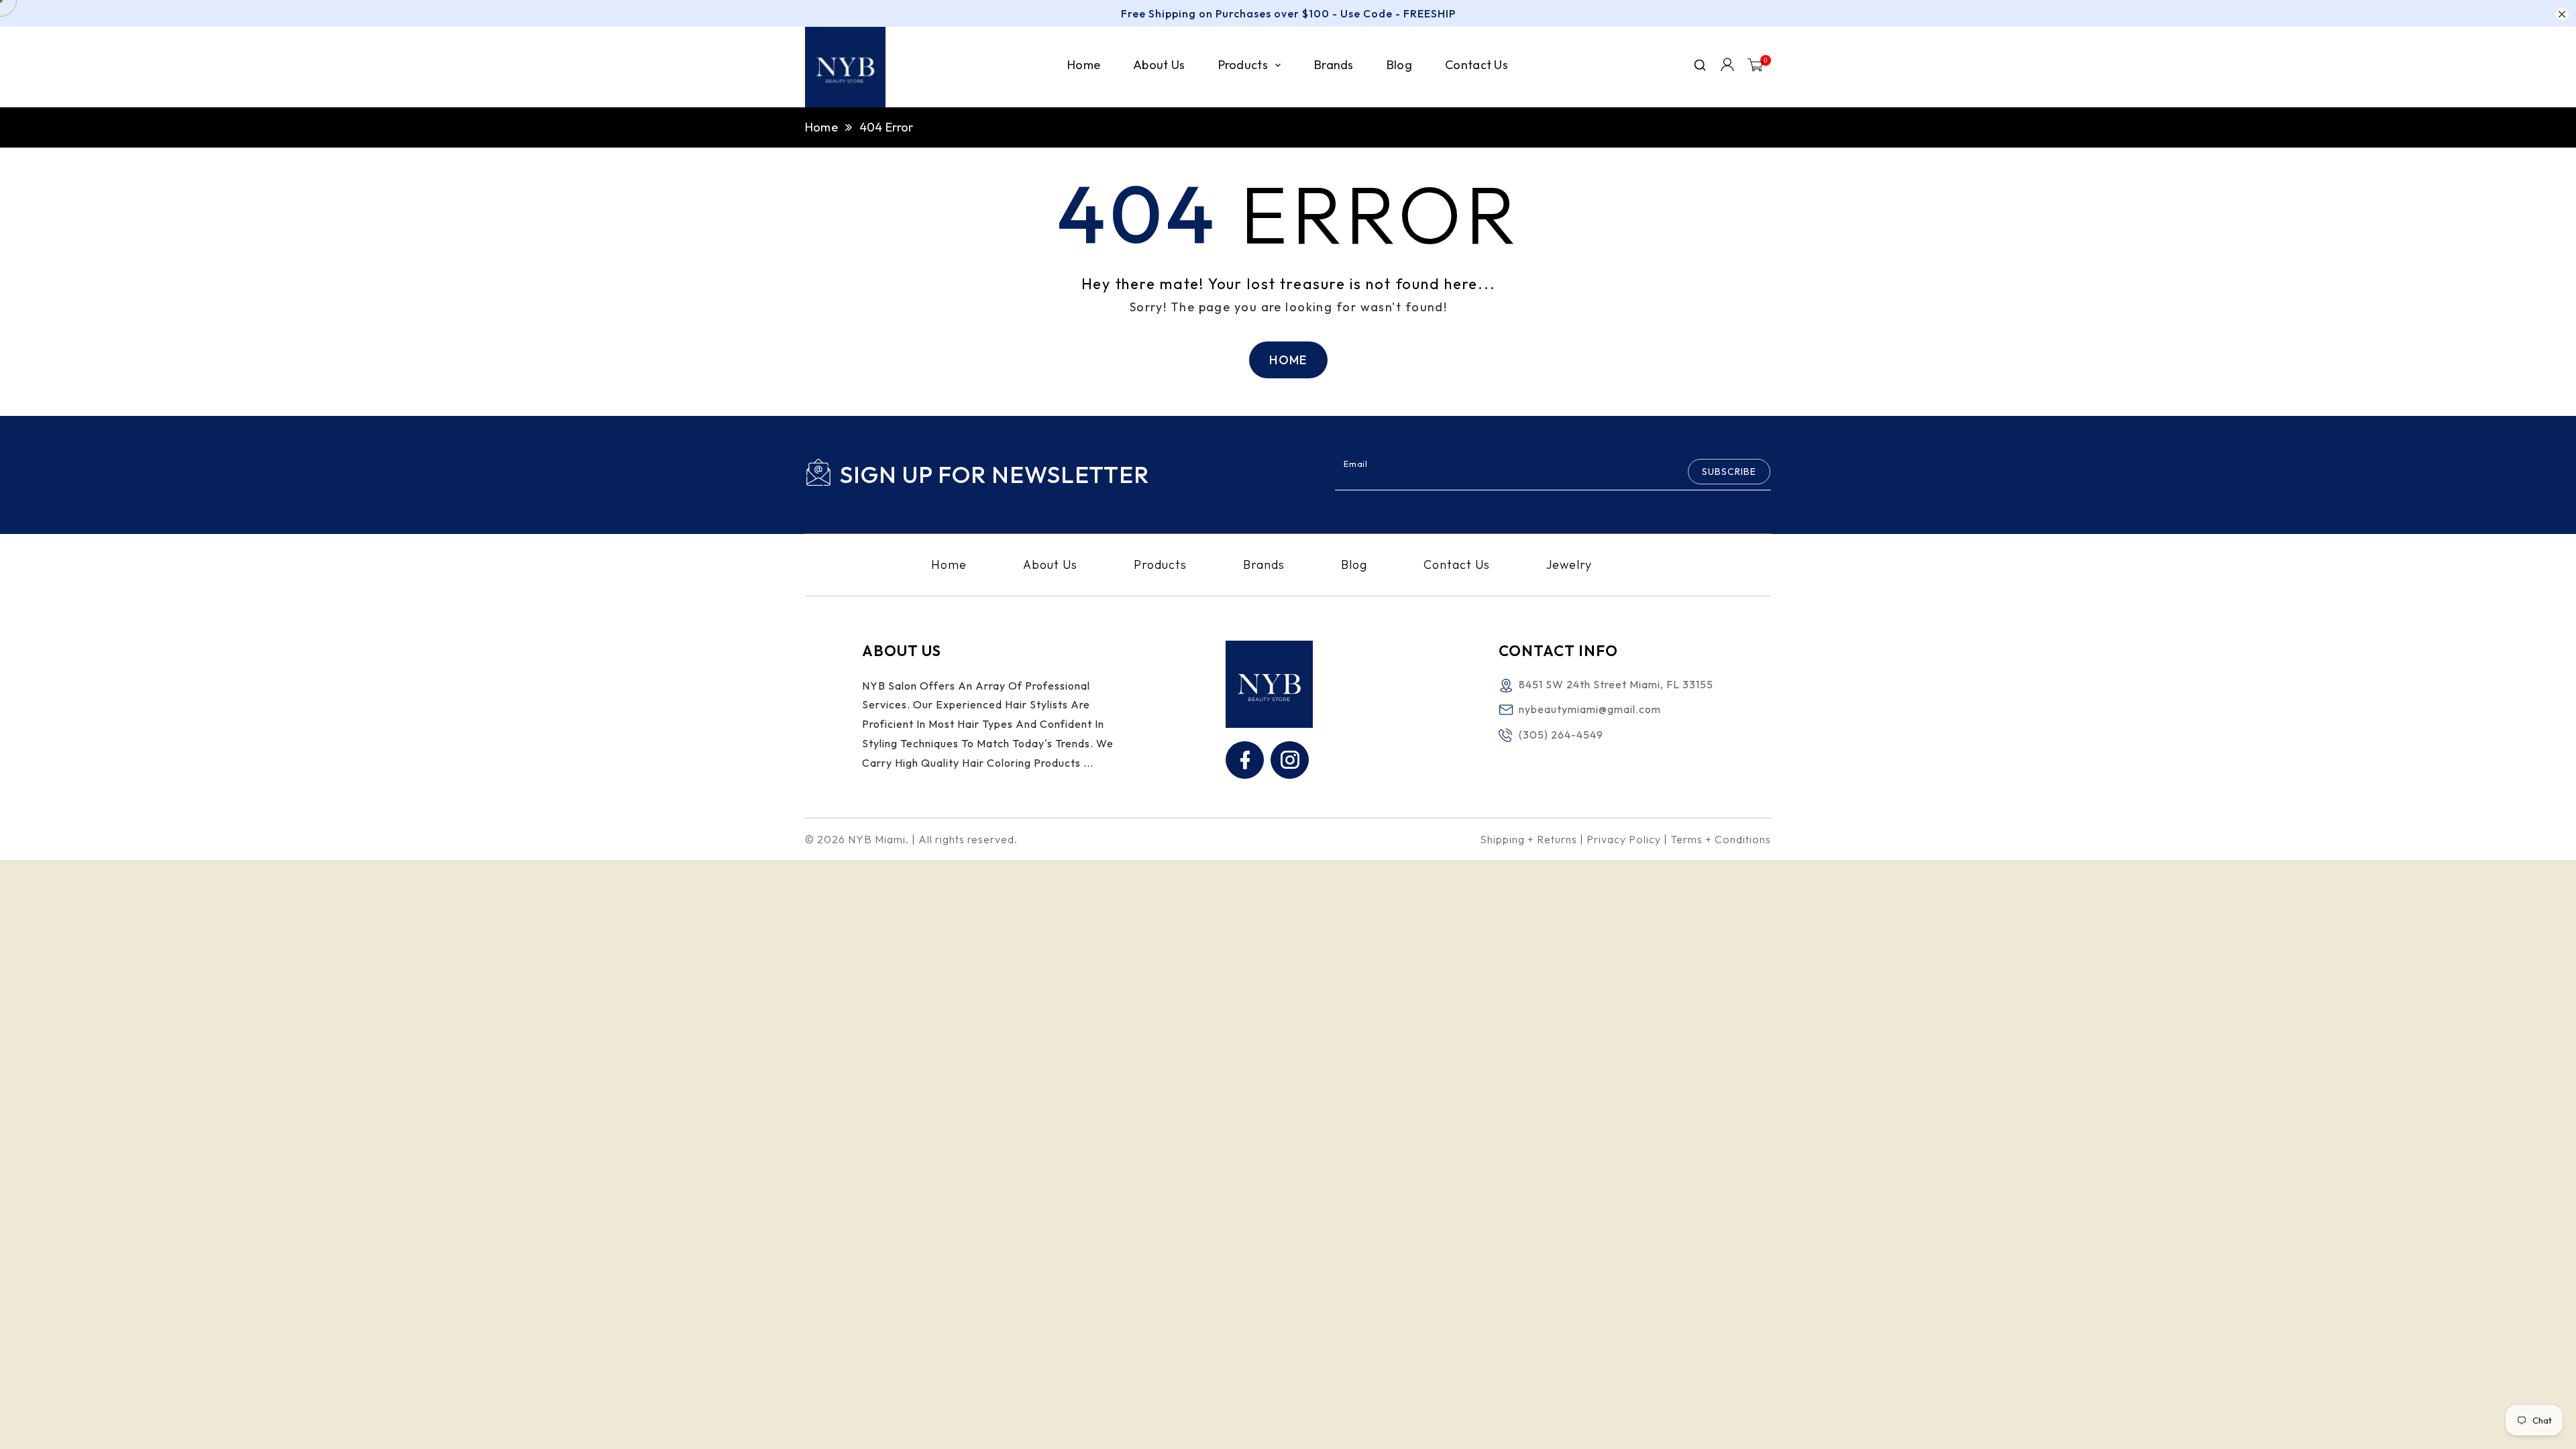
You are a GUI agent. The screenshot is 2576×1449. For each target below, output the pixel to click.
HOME (1288, 360)
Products (1160, 565)
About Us (1050, 565)
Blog (1354, 565)
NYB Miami (877, 839)
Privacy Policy (1624, 839)
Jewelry (1569, 565)
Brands (1264, 565)
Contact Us (1457, 565)
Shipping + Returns (1528, 839)
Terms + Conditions (1721, 839)
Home (821, 127)
